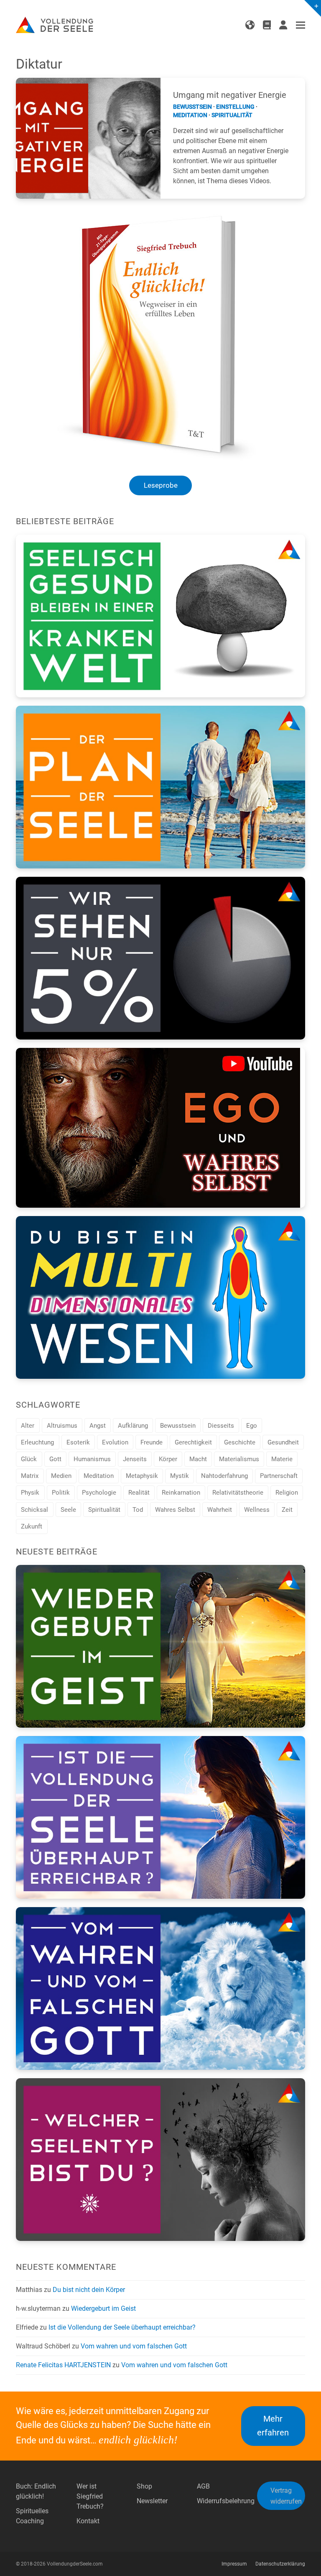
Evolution (115, 1442)
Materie (282, 1459)
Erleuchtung (37, 1442)
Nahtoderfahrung (224, 1476)
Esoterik (78, 1442)
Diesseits (221, 1426)
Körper (168, 1459)
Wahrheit (220, 1510)
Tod (138, 1510)
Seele (68, 1510)
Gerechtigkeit (193, 1442)
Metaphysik (142, 1476)
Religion (287, 1493)
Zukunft (32, 1526)
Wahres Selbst (175, 1510)
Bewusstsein (192, 107)
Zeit (287, 1510)
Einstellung (235, 107)
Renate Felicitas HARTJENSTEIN (63, 2365)
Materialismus (239, 1459)
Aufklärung (133, 1426)
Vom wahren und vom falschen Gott (134, 2346)
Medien (61, 1476)
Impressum (234, 2564)
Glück (29, 1459)
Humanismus (92, 1459)
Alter (28, 1426)
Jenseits (135, 1459)
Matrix (30, 1476)
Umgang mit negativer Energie (230, 95)
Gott (55, 1459)
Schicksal (34, 1510)
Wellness (257, 1510)
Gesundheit (283, 1442)
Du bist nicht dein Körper (89, 2290)
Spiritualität (232, 115)
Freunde (152, 1442)
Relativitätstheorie (238, 1493)
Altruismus (62, 1426)
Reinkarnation (181, 1493)
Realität (139, 1493)
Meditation (190, 115)
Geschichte (240, 1442)
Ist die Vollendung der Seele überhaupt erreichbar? (122, 2327)
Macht (198, 1459)
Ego (252, 1426)
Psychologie (99, 1493)
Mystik (180, 1476)
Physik (30, 1493)
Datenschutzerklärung (280, 2564)
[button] (301, 25)
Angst (98, 1426)
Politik (61, 1493)
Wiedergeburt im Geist (103, 2308)
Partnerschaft (279, 1476)
